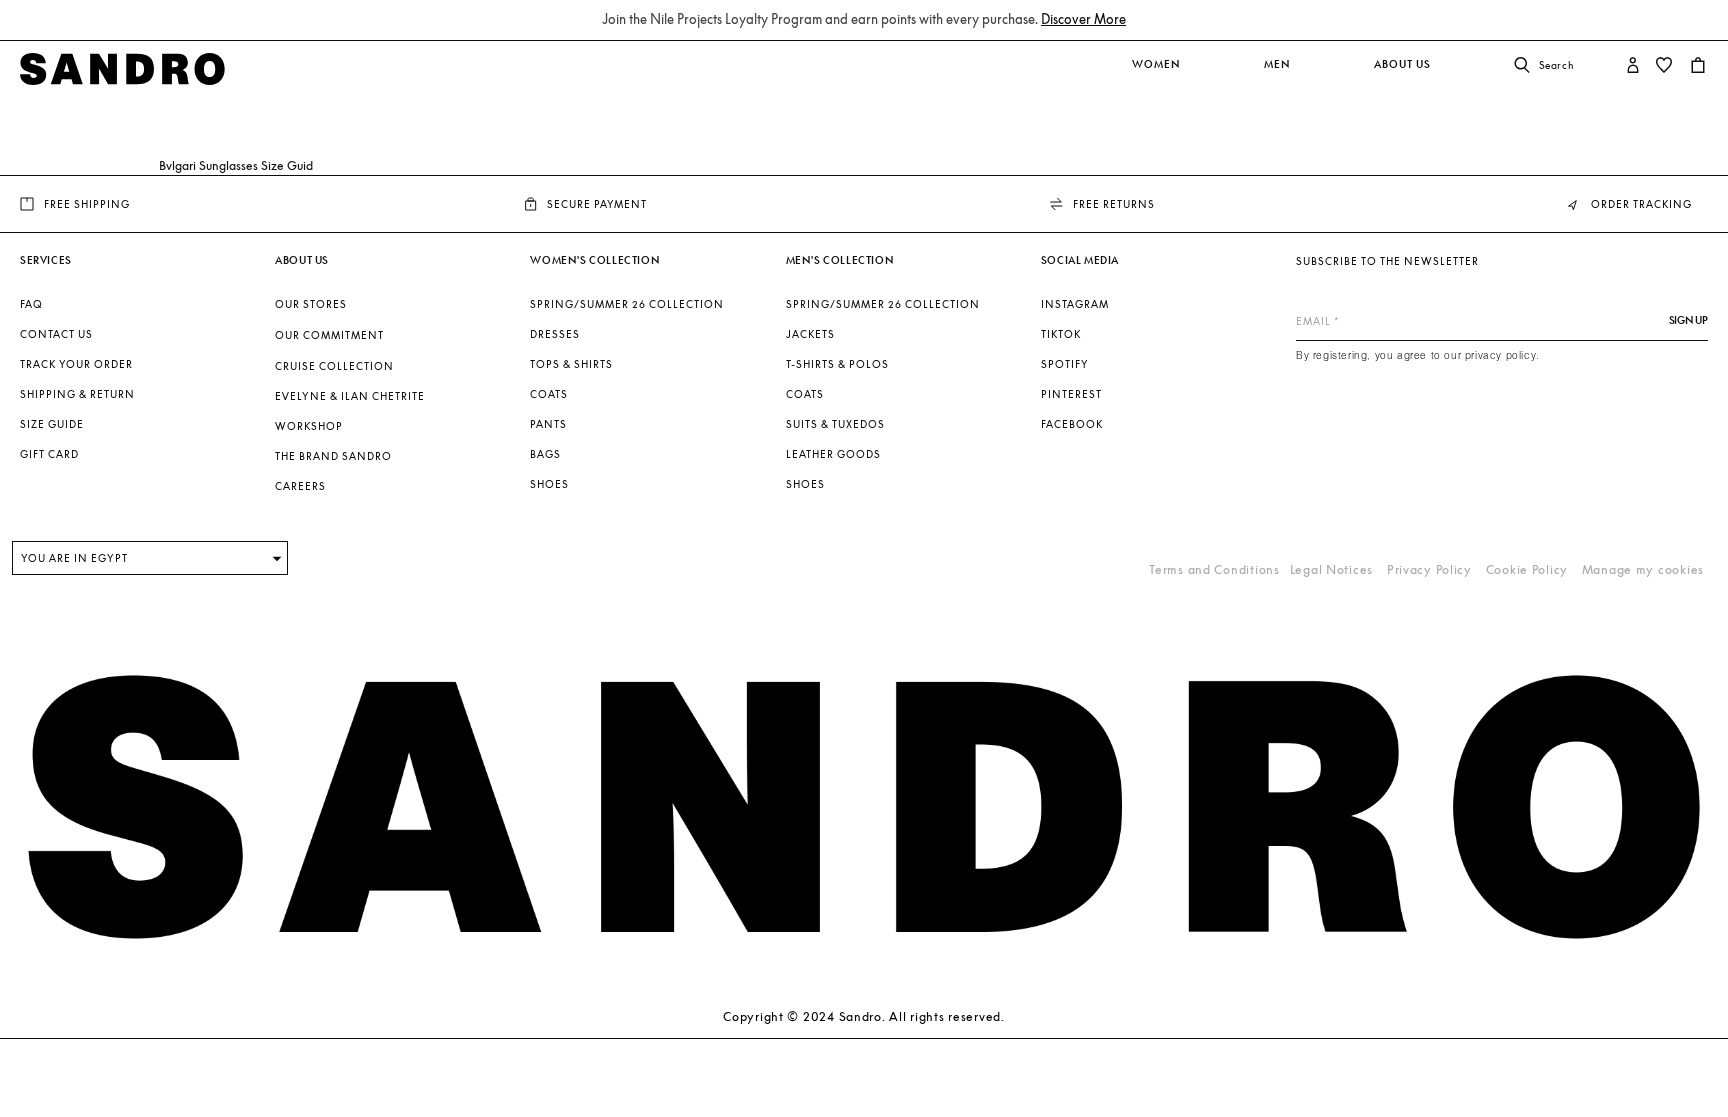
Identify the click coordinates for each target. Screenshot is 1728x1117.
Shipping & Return (77, 394)
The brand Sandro (333, 456)
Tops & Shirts (571, 364)
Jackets (810, 334)
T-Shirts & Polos (837, 364)
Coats (549, 394)
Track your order (76, 364)
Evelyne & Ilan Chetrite (350, 396)
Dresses (555, 334)
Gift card (49, 454)
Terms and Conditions (1214, 569)
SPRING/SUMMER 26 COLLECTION (627, 304)
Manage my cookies (1643, 569)
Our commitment (329, 335)
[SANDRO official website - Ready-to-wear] (122, 66)
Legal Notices (1331, 569)
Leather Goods (833, 454)
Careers (300, 486)
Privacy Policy (1429, 569)
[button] (1153, 75)
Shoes (549, 484)
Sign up (1688, 320)
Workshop (309, 426)
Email (1313, 321)
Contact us (56, 334)
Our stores (311, 304)
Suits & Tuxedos (835, 424)
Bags (545, 454)
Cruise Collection (334, 366)
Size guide (52, 424)
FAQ (31, 304)
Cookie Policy (1527, 569)
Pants (548, 424)
